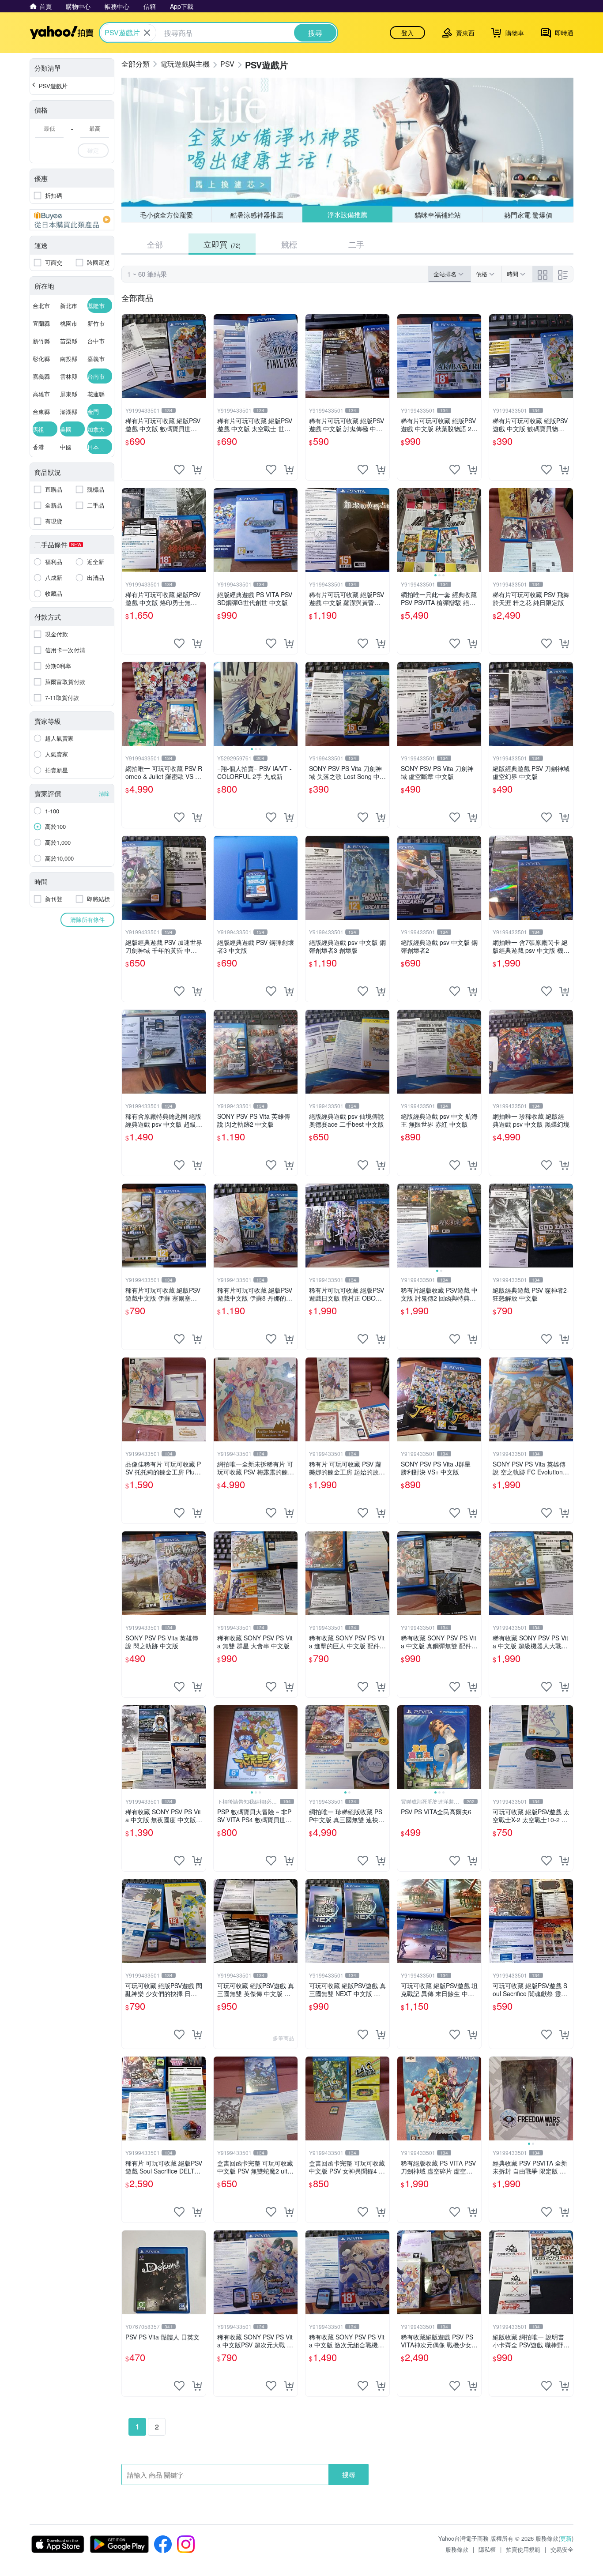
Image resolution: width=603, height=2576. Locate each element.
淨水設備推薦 (347, 214)
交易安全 (562, 2549)
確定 (93, 150)
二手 (356, 244)
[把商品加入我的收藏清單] (179, 470)
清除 (104, 793)
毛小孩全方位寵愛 (166, 215)
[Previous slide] (403, 530)
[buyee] (72, 220)
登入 (407, 33)
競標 (289, 244)
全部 (155, 244)
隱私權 (487, 2549)
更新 (566, 2538)
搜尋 (349, 2474)
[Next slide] (475, 530)
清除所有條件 (87, 919)
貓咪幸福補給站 (438, 215)
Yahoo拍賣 (62, 33)
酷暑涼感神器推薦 (257, 215)
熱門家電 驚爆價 (528, 215)
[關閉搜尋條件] (147, 33)
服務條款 (457, 2549)
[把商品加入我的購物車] (197, 470)
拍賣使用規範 (523, 2549)
